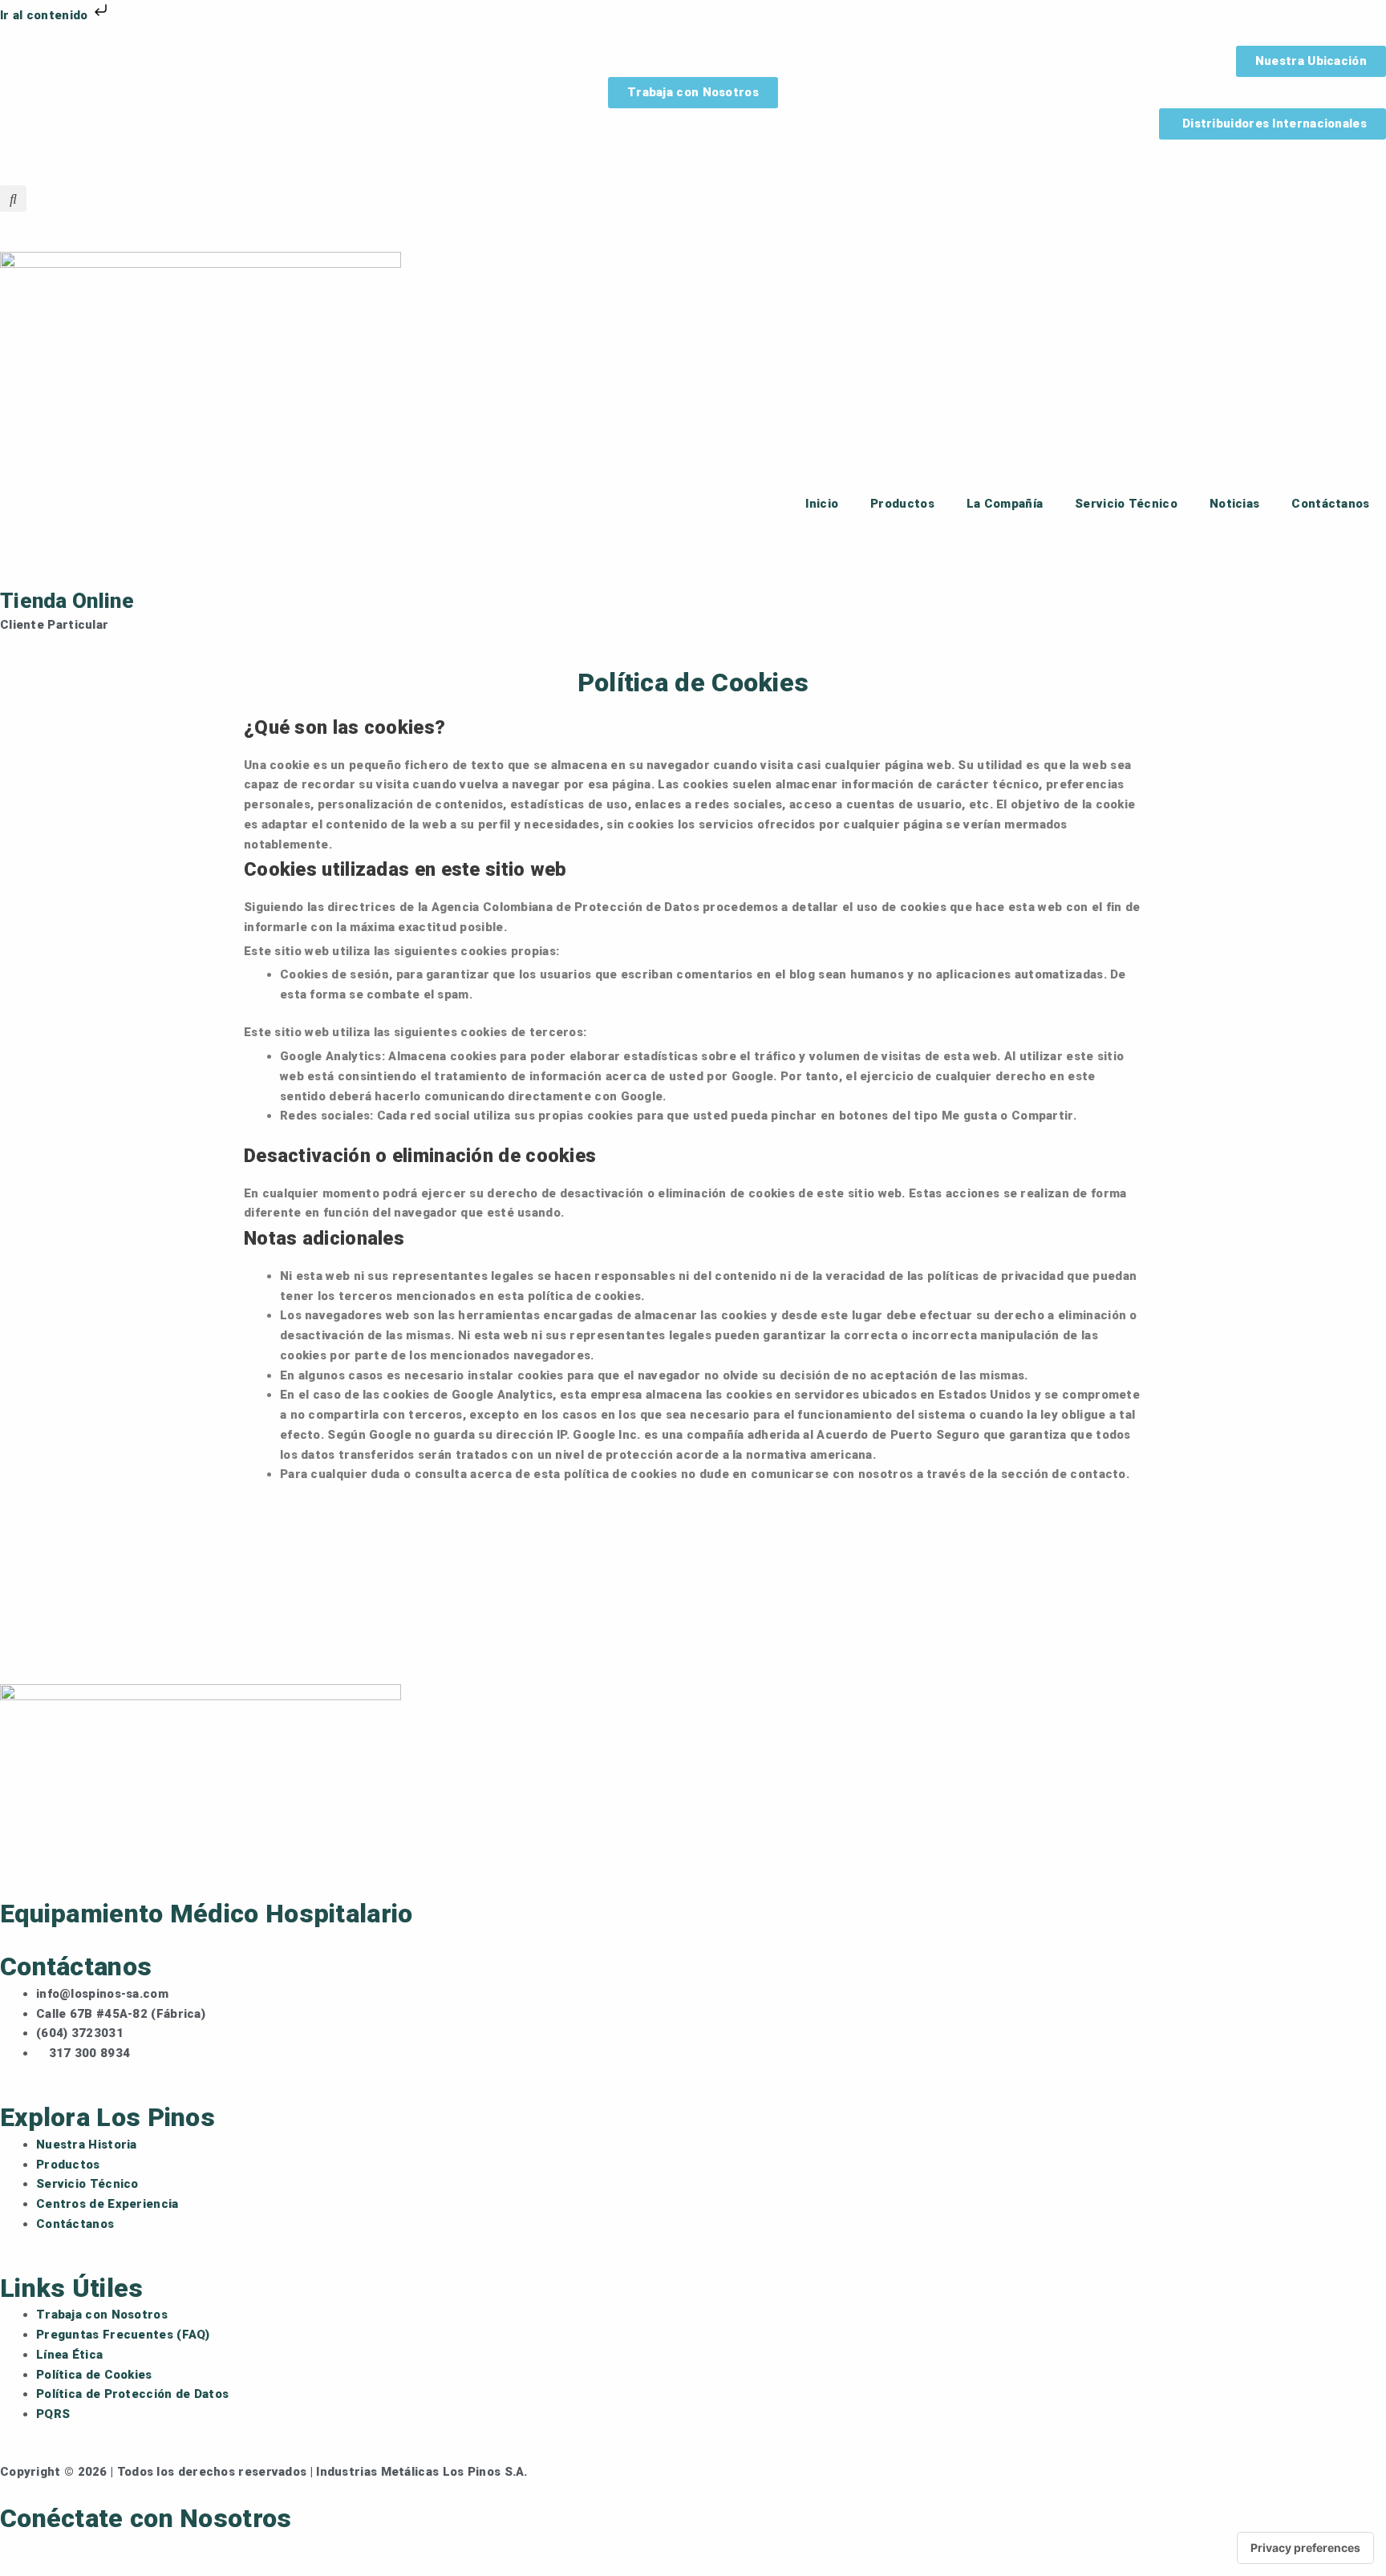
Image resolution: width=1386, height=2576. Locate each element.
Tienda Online (67, 601)
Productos (902, 504)
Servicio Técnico (1126, 504)
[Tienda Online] (20, 561)
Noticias (1234, 504)
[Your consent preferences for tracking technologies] (1305, 2548)
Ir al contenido (46, 15)
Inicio (822, 504)
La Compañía (1005, 504)
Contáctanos (1330, 504)
